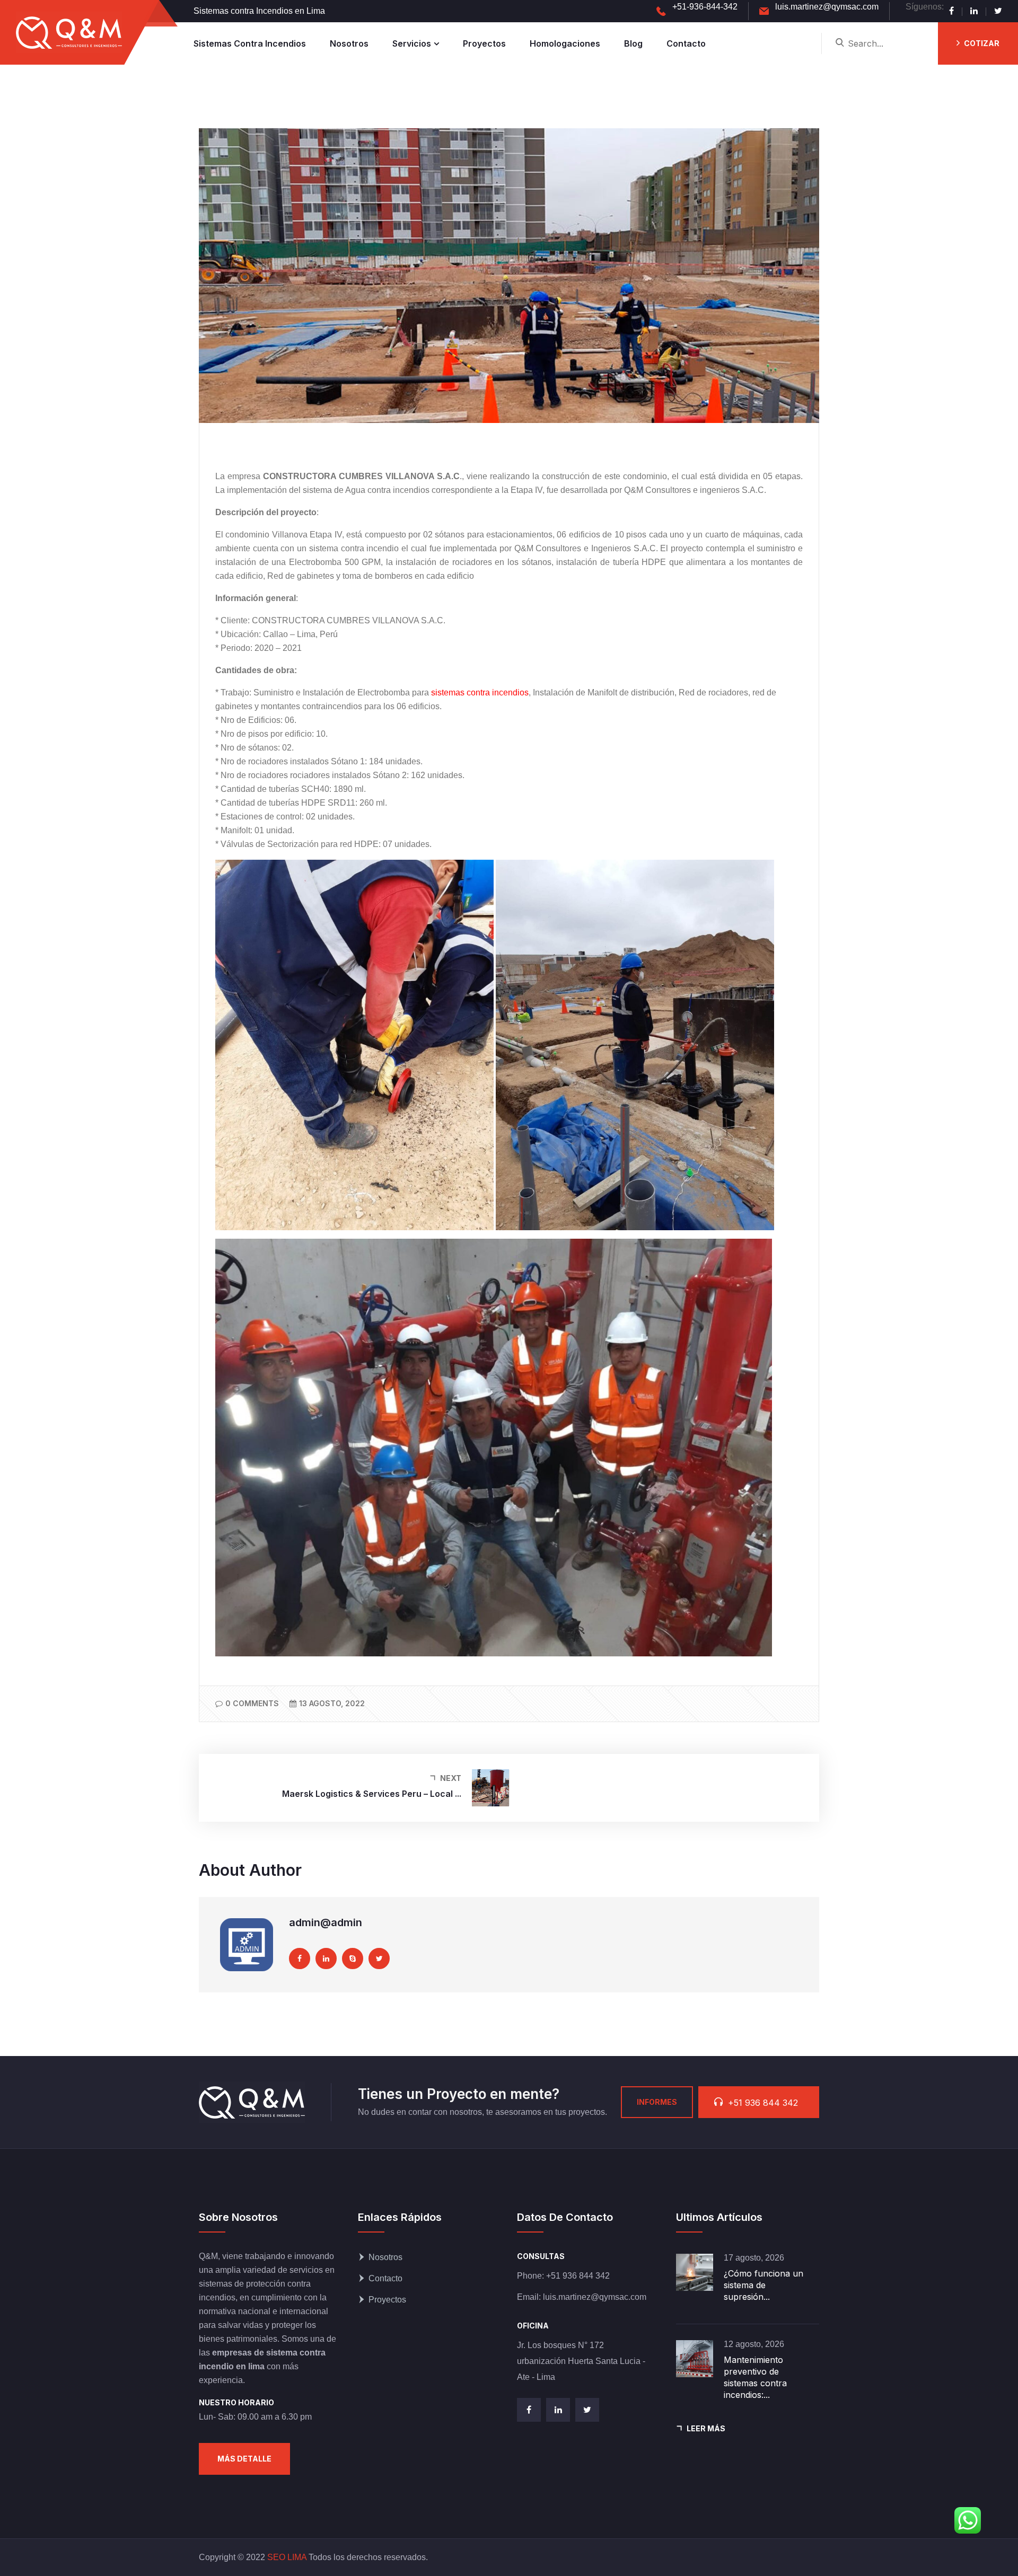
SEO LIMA (287, 2557)
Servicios (412, 43)
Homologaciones (565, 43)
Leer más (706, 2428)
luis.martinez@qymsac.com (827, 7)
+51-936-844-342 (705, 7)
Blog (633, 43)
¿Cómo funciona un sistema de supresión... (763, 2285)
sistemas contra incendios (480, 692)
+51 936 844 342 (578, 2276)
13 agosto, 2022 (332, 1703)
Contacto (686, 43)
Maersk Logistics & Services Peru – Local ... (372, 1794)
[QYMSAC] (69, 32)
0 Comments (252, 1703)
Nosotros (349, 43)
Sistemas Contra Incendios (250, 43)
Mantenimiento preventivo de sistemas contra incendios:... (755, 2377)
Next (451, 1778)
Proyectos (484, 43)
